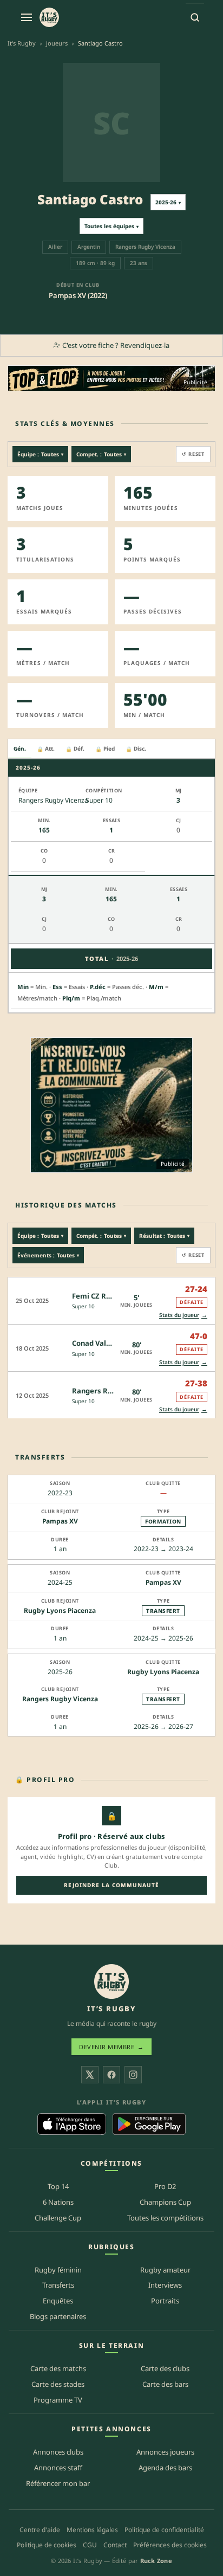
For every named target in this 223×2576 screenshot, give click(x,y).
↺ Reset (193, 454)
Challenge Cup (58, 2218)
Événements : (48, 1255)
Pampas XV (60, 1521)
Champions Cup (165, 2202)
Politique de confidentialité (164, 2530)
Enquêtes (58, 2301)
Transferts (58, 2285)
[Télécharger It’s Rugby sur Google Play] (149, 2124)
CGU (90, 2545)
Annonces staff (58, 2468)
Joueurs (57, 43)
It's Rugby (22, 43)
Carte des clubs (165, 2368)
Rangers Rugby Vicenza (60, 1699)
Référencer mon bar (58, 2483)
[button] (111, 1300)
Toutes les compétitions (165, 2218)
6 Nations (58, 2202)
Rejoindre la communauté (111, 1885)
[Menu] (27, 17)
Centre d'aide (40, 2530)
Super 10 (83, 1306)
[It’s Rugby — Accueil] (111, 1981)
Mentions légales (92, 2530)
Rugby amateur (165, 2270)
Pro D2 (165, 2186)
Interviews (165, 2285)
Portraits (165, 2301)
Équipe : (40, 454)
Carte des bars (165, 2384)
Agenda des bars (165, 2468)
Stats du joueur (183, 1315)
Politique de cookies (47, 2545)
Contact (115, 2545)
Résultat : (164, 1236)
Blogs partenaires (58, 2316)
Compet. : (101, 454)
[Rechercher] (195, 17)
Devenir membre (111, 2047)
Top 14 (58, 2186)
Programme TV (58, 2400)
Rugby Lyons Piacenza (60, 1610)
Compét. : (101, 1236)
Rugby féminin (58, 2270)
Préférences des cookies (170, 2545)
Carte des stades (58, 2384)
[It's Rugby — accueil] (49, 17)
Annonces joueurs (165, 2452)
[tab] (20, 749)
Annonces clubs (58, 2452)
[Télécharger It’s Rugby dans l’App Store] (72, 2124)
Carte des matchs (58, 2368)
